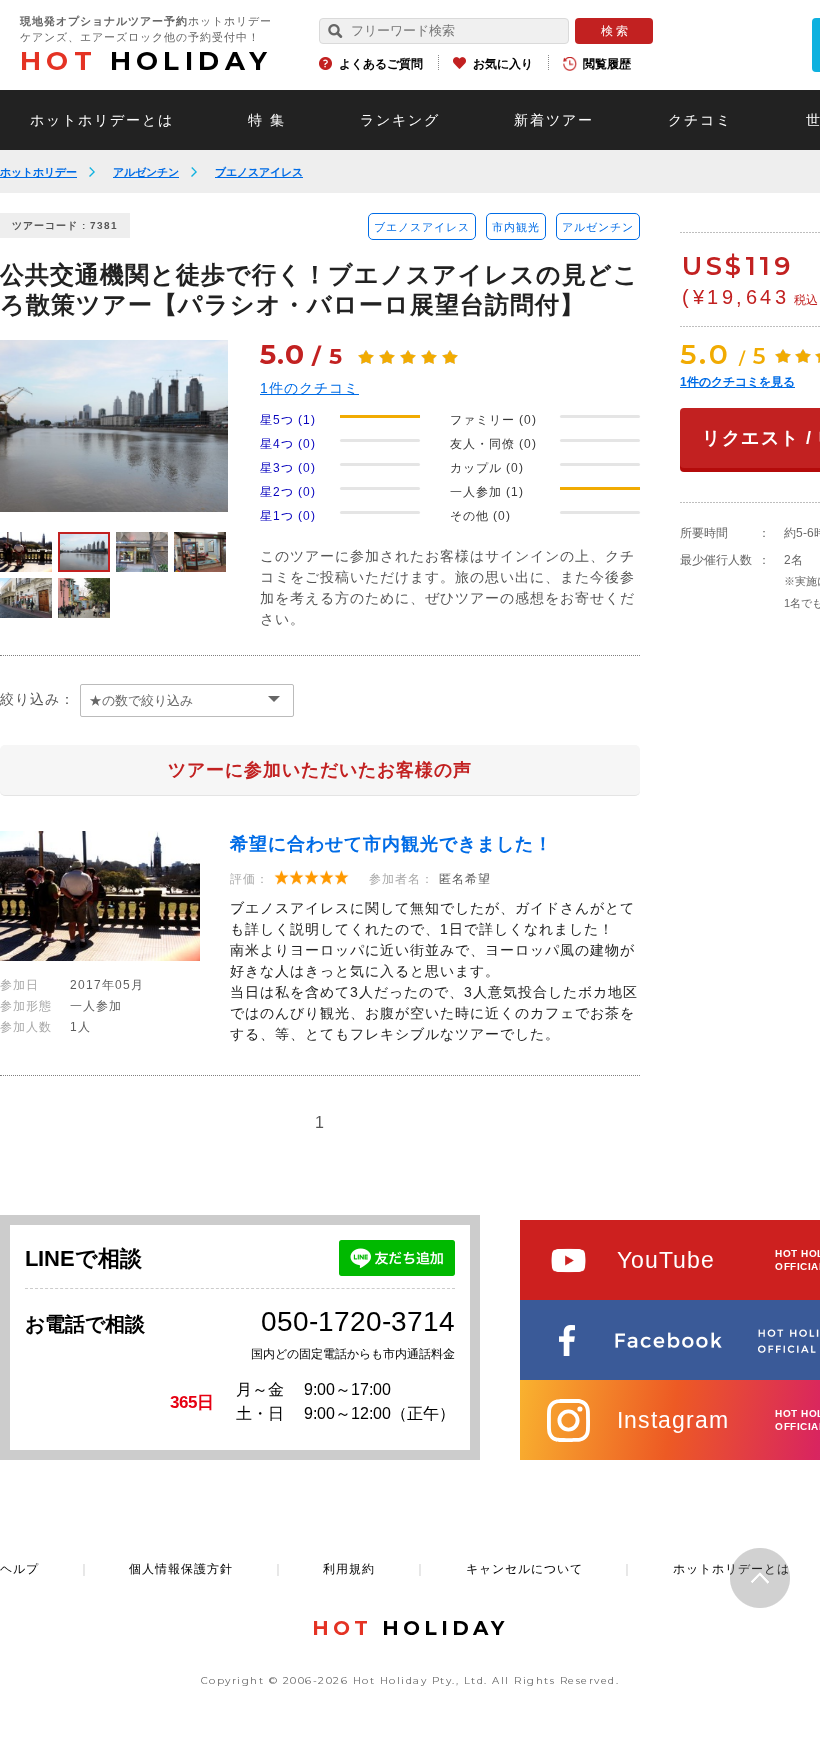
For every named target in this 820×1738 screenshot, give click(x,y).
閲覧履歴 (607, 64)
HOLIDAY (146, 61)
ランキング (400, 120)
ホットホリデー (38, 172)
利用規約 (349, 1569)
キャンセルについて (524, 1569)
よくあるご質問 (381, 64)
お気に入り (503, 64)
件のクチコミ (309, 388)
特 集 (267, 120)
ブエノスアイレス (259, 172)
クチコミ (700, 120)
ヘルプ (19, 1569)
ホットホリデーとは (102, 120)
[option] (114, 426)
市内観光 (516, 227)
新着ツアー (554, 120)
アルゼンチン (146, 172)
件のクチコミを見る (737, 382)
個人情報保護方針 (181, 1569)
